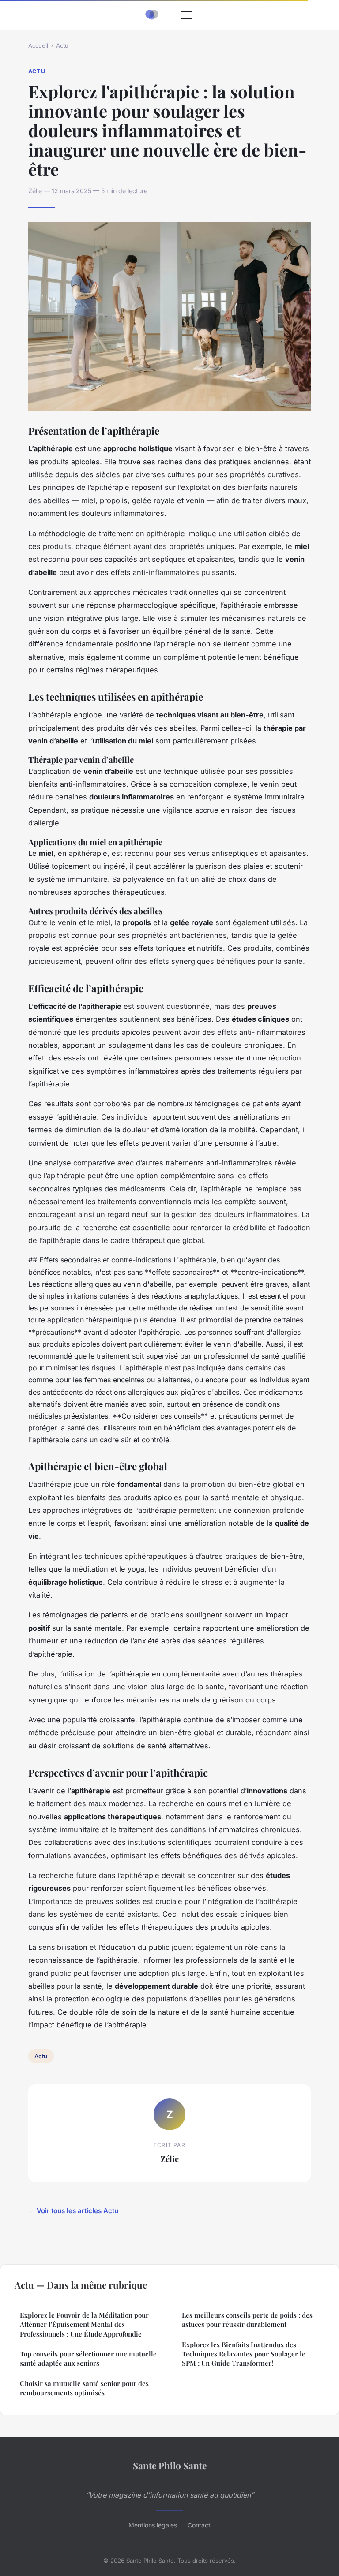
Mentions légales (153, 2525)
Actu (62, 45)
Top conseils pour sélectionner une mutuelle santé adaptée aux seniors (88, 2358)
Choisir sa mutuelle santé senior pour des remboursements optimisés (84, 2388)
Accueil (38, 45)
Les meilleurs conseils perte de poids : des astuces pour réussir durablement (247, 2320)
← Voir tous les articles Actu (73, 2211)
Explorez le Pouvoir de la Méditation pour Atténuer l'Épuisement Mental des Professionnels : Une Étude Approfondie (84, 2324)
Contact (199, 2525)
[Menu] (186, 15)
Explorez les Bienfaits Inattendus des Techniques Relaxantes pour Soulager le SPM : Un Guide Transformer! (244, 2354)
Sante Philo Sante (170, 2465)
